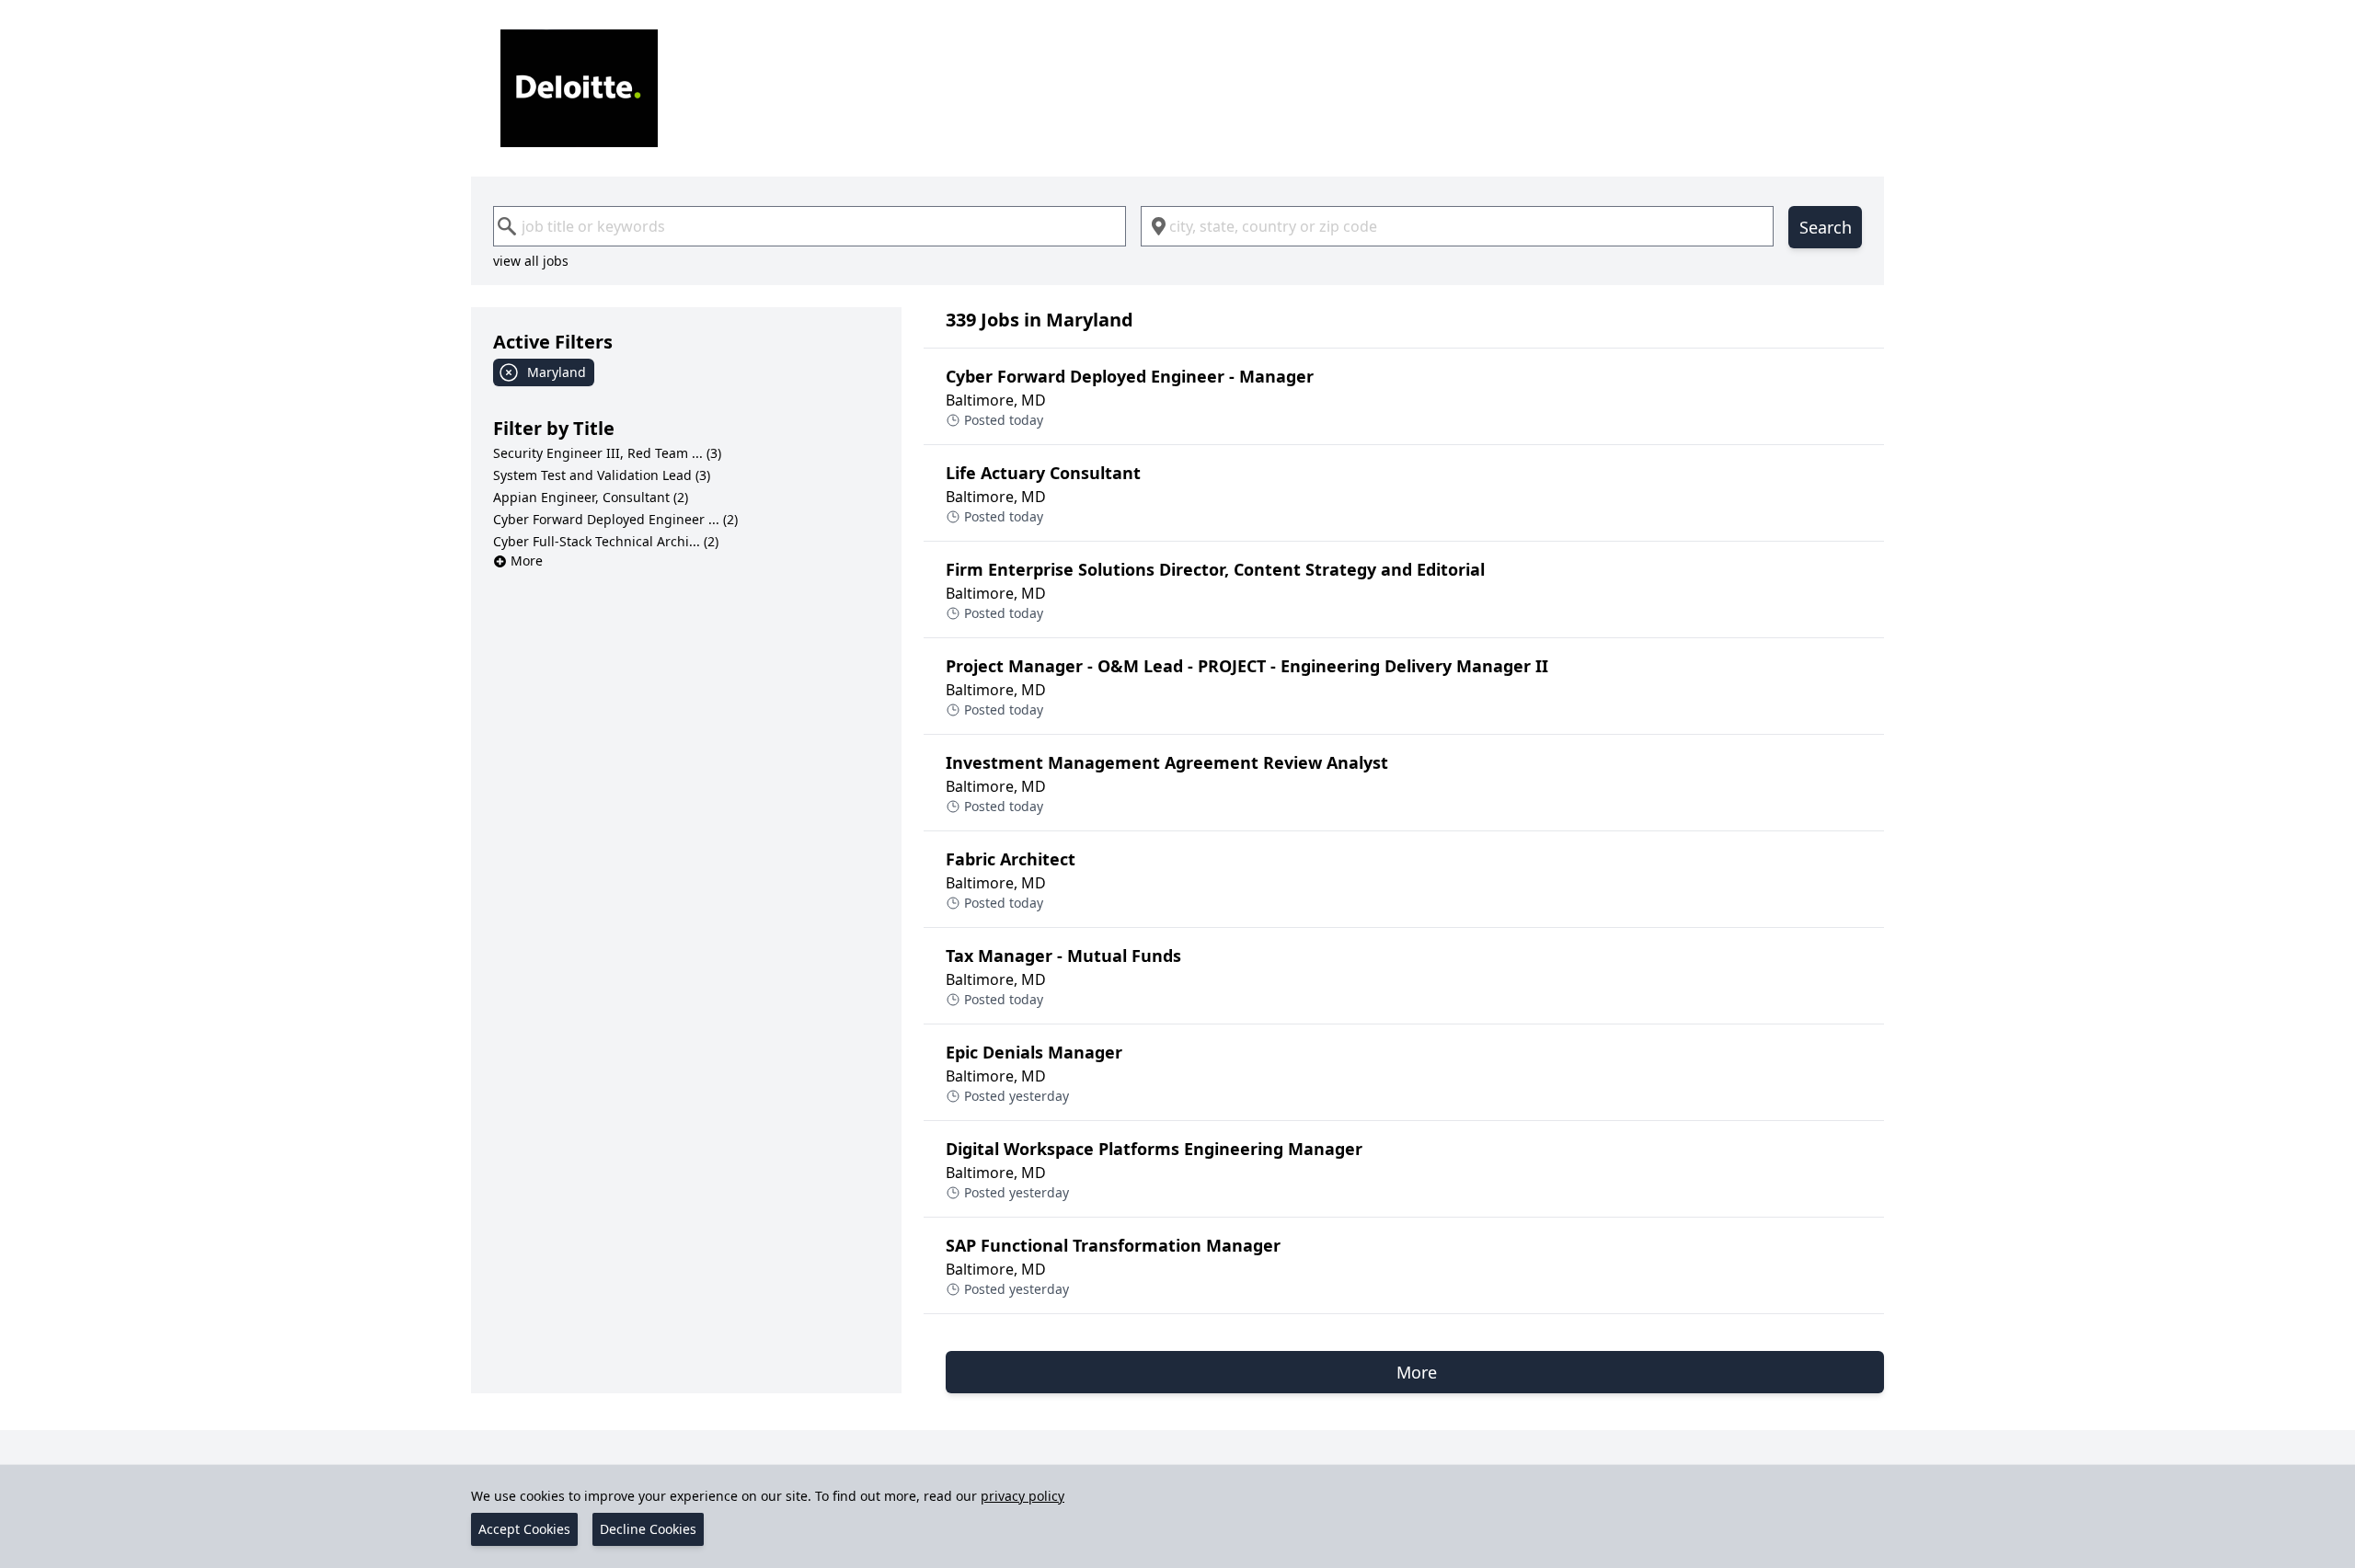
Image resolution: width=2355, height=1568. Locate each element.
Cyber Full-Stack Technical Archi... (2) (606, 541)
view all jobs (531, 261)
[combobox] (810, 226)
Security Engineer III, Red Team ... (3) (607, 453)
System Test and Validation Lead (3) (602, 475)
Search (1826, 227)
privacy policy (1022, 1496)
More (527, 561)
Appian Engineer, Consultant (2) (591, 497)
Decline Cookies (648, 1529)
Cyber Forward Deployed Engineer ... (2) (615, 519)
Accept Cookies (524, 1529)
